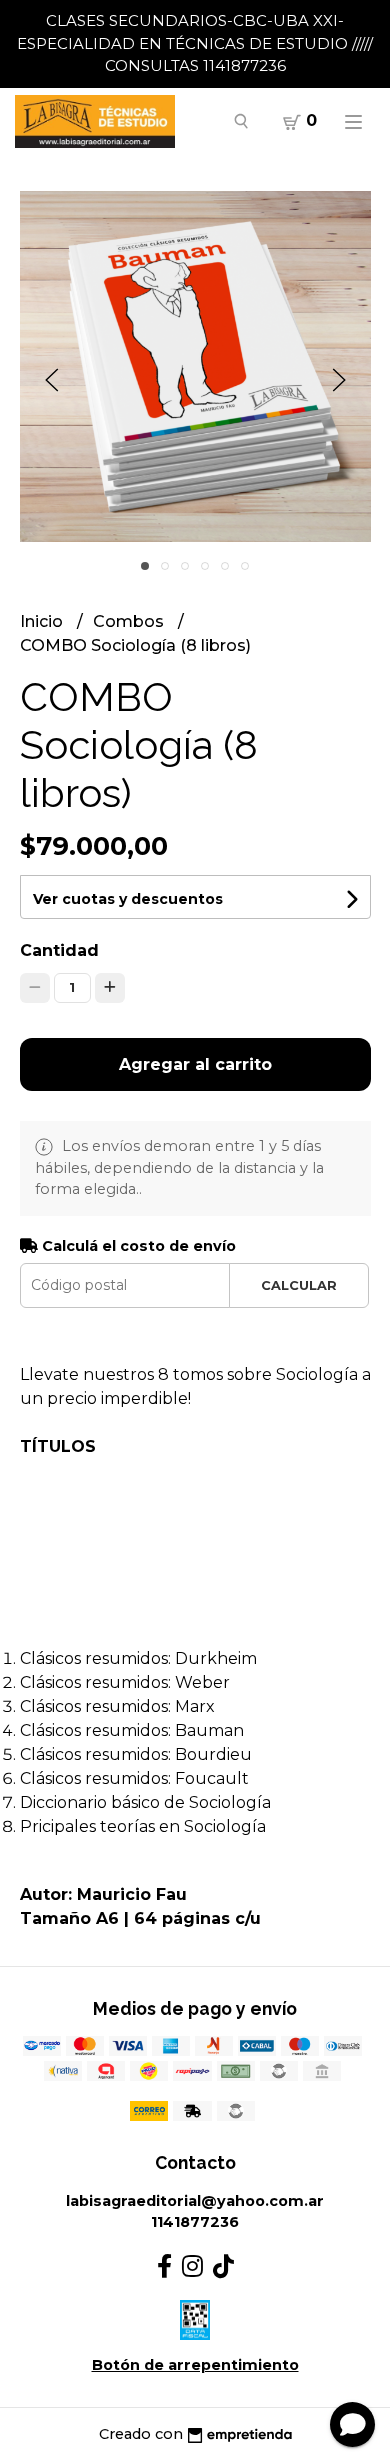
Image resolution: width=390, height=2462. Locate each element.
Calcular (299, 1285)
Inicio (43, 621)
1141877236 (195, 2222)
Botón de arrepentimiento (195, 2365)
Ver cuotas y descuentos (128, 899)
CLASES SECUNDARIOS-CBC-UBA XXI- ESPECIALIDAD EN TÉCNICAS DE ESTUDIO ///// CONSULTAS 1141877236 (195, 43)
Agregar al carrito (195, 1064)
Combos (130, 621)
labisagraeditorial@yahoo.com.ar (195, 2201)
